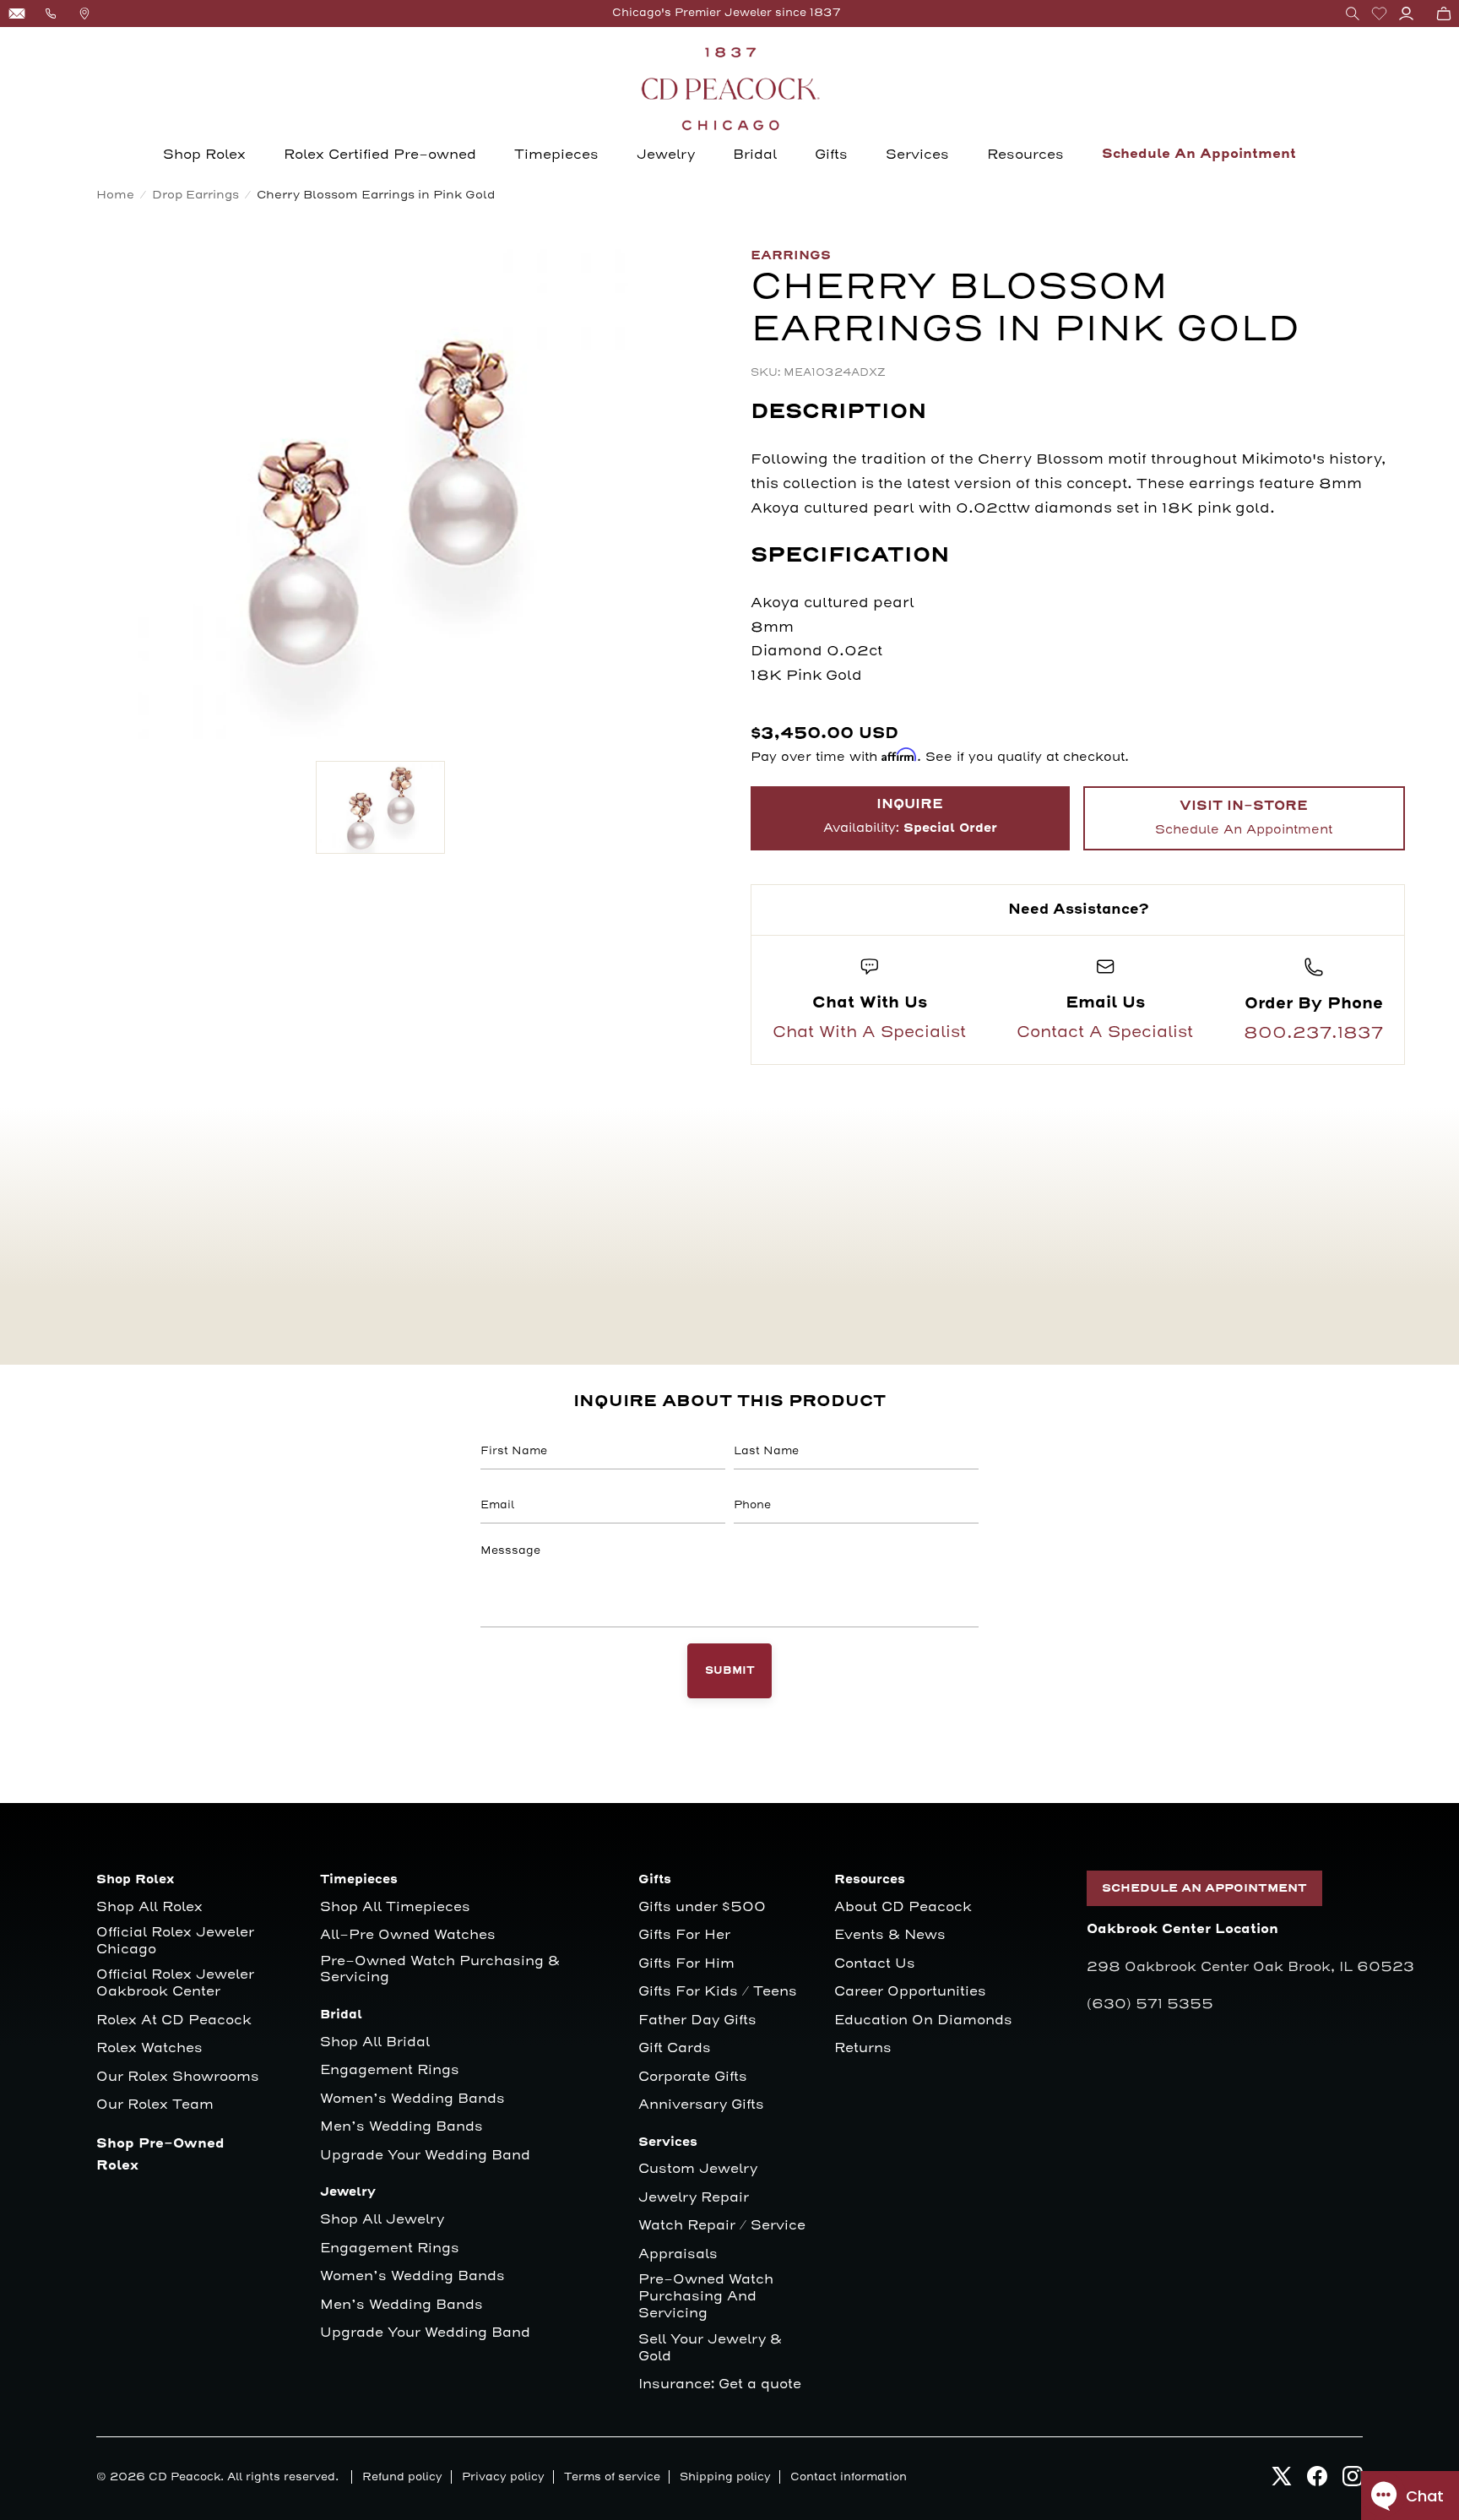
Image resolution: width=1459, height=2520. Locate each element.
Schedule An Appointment (1199, 154)
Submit (730, 1671)
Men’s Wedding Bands (401, 2127)
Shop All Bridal (375, 2042)
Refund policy (402, 2477)
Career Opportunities (910, 1992)
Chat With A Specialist (869, 1032)
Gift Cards (675, 2048)
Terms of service (612, 2477)
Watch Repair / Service (722, 2226)
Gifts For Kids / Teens (718, 1992)
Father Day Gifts (697, 2020)
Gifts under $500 (702, 1907)
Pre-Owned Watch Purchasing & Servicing (440, 1970)
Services (917, 155)
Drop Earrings (195, 195)
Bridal (755, 155)
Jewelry (666, 155)
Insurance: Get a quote (720, 2384)
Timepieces (556, 155)
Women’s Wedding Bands (412, 2099)
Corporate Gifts (693, 2077)
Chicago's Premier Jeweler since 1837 (727, 13)
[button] (1353, 14)
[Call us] (51, 14)
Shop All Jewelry (382, 2220)
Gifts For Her (684, 1935)
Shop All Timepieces (395, 1907)
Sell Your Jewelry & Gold (710, 2348)
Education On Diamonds (923, 2020)
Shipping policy (725, 2477)
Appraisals (678, 2254)
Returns (863, 2048)
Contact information (849, 2477)
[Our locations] (84, 14)
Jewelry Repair (694, 2198)
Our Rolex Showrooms (178, 2077)
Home (115, 195)
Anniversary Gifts (701, 2105)
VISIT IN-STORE (1244, 817)
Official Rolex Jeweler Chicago (177, 1941)
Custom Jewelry (698, 2169)
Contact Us (875, 1964)
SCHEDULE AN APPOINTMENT (1204, 1888)
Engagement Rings (390, 2070)
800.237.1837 (1313, 1033)
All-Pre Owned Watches (408, 1935)
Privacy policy (503, 2477)
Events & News (890, 1935)
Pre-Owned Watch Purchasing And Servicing (706, 2297)
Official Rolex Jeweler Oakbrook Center (175, 1983)
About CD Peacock (903, 1907)
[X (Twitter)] (1282, 2481)
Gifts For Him (686, 1964)
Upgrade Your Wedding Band (425, 2156)
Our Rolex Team (155, 2105)
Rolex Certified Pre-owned (380, 155)
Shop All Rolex (149, 1907)
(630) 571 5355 (1150, 2004)
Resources (1025, 155)
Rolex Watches (149, 2048)
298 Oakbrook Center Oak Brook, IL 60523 (1250, 1967)
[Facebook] (1317, 2481)
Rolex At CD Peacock (174, 2020)
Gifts (831, 155)
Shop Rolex (204, 155)
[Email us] (17, 14)
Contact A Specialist (1105, 1032)
